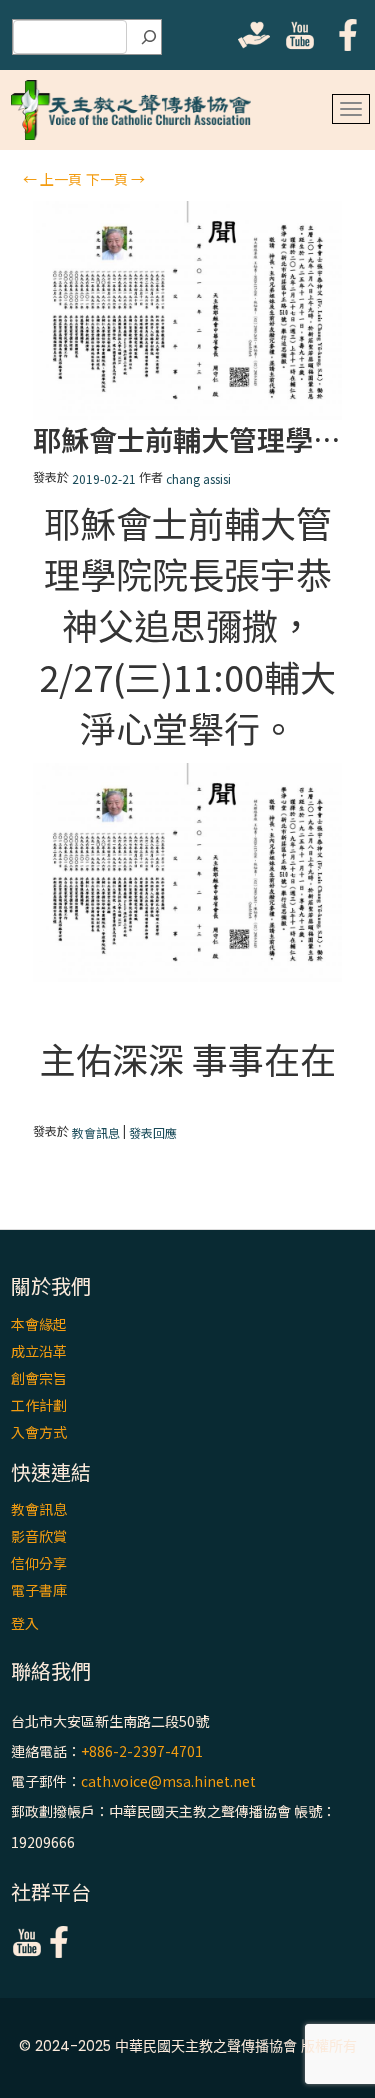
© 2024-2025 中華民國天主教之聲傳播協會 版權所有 (188, 2046)
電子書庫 (39, 1590)
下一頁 (115, 179)
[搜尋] (149, 37)
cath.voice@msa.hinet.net (168, 1781)
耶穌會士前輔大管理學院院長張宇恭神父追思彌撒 (187, 439)
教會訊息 (96, 1132)
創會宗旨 (39, 1378)
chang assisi (198, 478)
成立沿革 (39, 1351)
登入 (25, 1623)
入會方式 (39, 1432)
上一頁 (52, 179)
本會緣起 (39, 1324)
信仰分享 (39, 1563)
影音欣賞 (39, 1536)
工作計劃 (39, 1405)
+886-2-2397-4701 (142, 1751)
